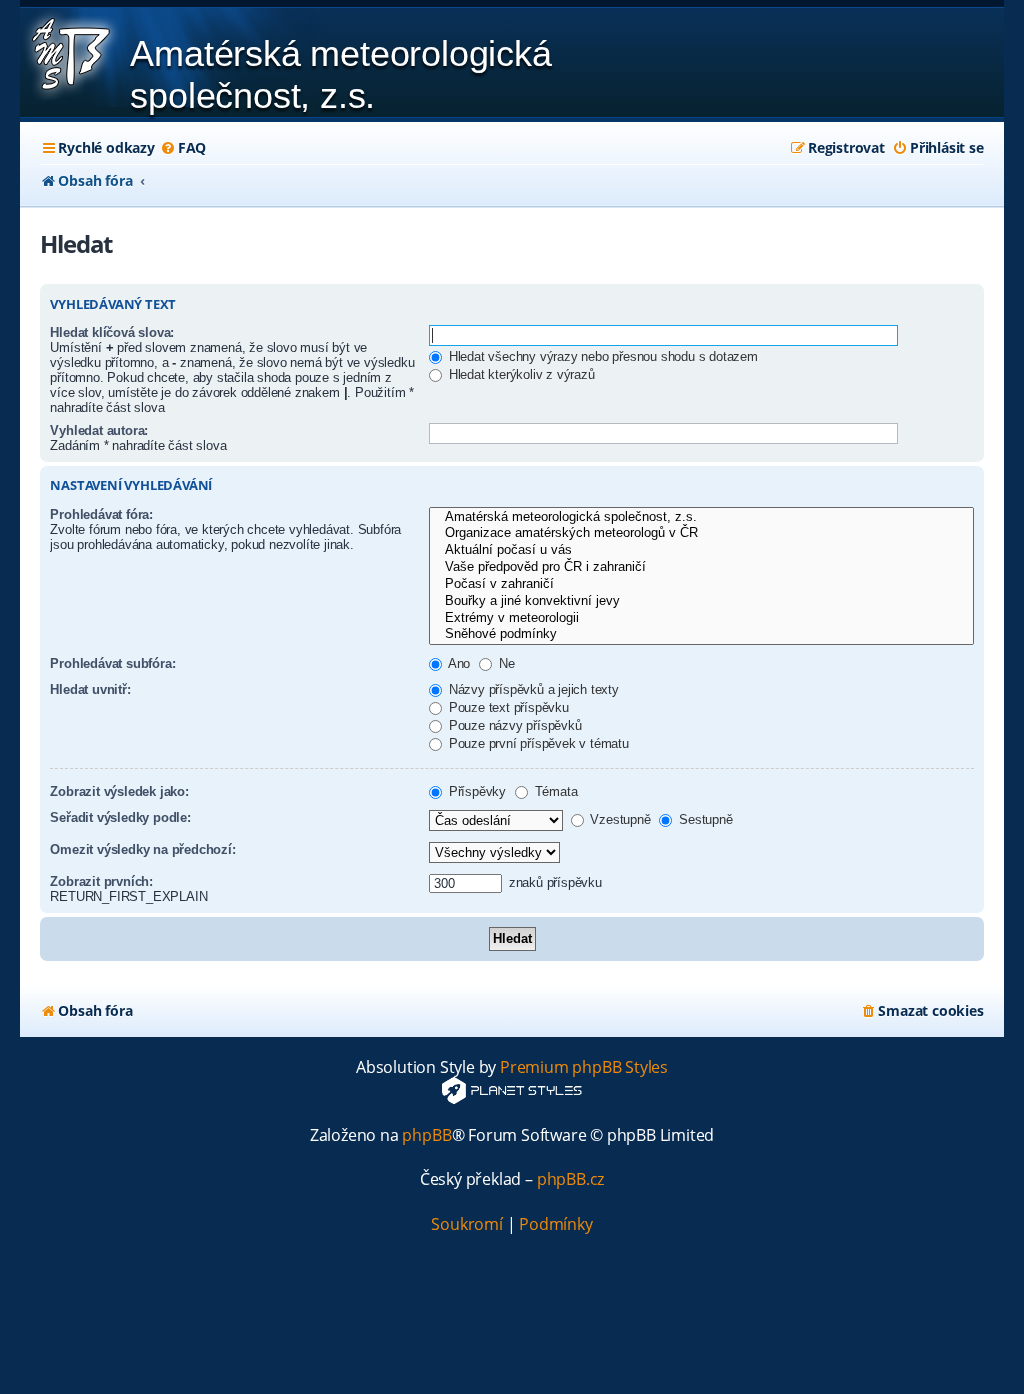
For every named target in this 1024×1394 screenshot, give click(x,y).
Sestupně (703, 819)
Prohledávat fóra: (101, 514)
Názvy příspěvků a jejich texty (532, 689)
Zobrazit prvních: (101, 881)
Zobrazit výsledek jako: (119, 791)
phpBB (426, 1135)
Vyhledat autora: (99, 430)
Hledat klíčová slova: (112, 332)
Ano (457, 663)
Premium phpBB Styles (584, 1067)
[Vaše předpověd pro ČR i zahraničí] (701, 567)
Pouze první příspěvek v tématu (537, 743)
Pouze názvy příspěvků (513, 725)
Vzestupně (619, 819)
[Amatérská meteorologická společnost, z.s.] (701, 517)
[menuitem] (183, 148)
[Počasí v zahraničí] (701, 584)
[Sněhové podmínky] (701, 634)
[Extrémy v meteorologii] (701, 618)
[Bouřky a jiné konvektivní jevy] (701, 601)
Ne (504, 663)
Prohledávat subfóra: (112, 663)
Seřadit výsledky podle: (120, 817)
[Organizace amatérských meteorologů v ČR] (701, 533)
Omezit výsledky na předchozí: (142, 849)
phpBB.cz (570, 1179)
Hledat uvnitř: (90, 689)
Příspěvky (475, 791)
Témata (554, 791)
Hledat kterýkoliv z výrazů (520, 374)
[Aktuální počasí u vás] (701, 550)
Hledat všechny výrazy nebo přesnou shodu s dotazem (601, 356)
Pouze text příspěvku (507, 707)
